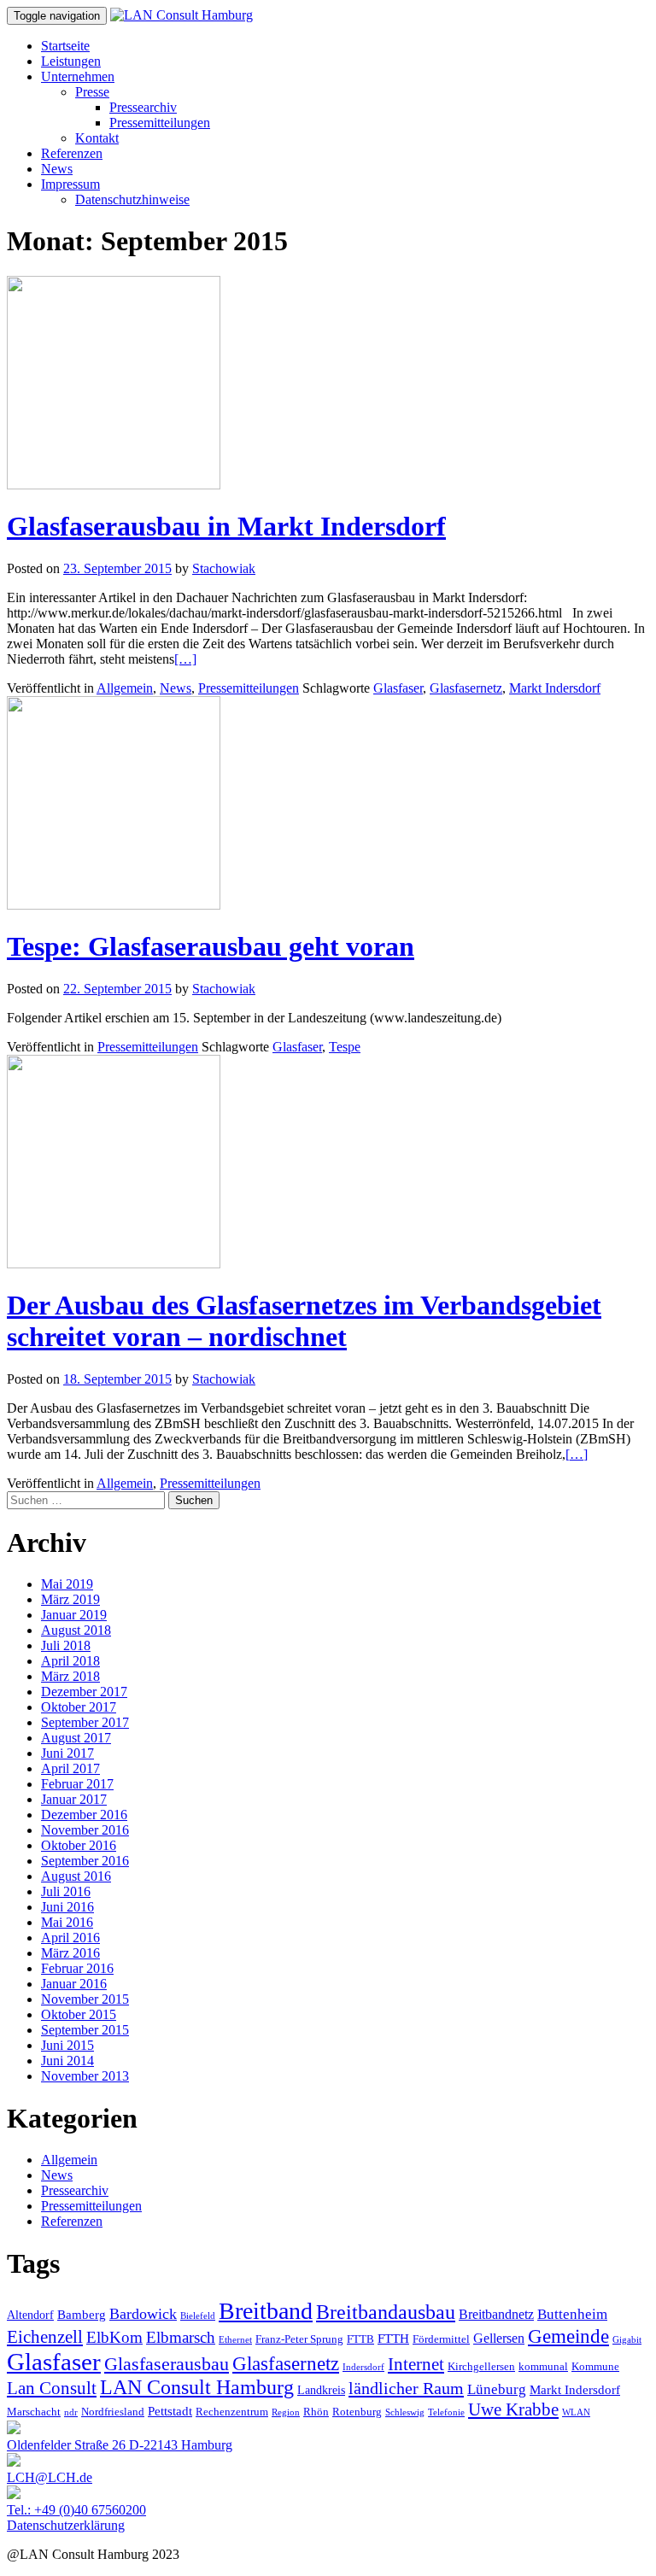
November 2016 (85, 1830)
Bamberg (82, 2314)
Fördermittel (441, 2339)
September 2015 (85, 2030)
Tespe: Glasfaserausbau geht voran (211, 946)
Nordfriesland (113, 2412)
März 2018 (70, 1676)
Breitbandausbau (386, 2312)
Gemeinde (568, 2336)
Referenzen (72, 153)
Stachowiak (224, 568)
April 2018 (70, 1661)
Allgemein (125, 688)
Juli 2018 (66, 1645)
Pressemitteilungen (160, 123)
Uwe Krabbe (513, 2409)
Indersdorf (363, 2367)
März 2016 (70, 1953)
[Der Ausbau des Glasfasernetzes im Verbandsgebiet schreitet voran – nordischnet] (114, 1264)
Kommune (595, 2367)
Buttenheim (572, 2314)
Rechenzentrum (232, 2412)
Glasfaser (398, 688)
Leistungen (71, 61)
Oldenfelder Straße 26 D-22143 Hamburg (120, 2445)
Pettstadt (170, 2411)
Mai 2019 (67, 1584)
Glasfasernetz (466, 688)
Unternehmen (78, 76)
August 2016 (76, 1876)
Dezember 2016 (84, 1815)
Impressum (70, 184)
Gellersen (499, 2338)
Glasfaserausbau (167, 2364)
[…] (185, 659)
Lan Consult (52, 2388)
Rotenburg (357, 2412)
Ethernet (235, 2340)
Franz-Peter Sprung (299, 2339)
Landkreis (321, 2390)
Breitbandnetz (496, 2314)
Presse (92, 92)
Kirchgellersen (481, 2367)
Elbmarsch (181, 2337)
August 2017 (76, 1738)
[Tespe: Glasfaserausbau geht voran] (114, 905)
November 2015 (85, 1999)
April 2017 (70, 1768)
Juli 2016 (66, 1891)
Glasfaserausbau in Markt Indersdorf (226, 526)
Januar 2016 (74, 1984)
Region (286, 2412)
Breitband (266, 2311)
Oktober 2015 (79, 2014)
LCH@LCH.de (50, 2477)
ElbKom (114, 2337)
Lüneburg (497, 2389)
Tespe (345, 1047)
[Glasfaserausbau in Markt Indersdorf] (114, 485)
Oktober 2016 (79, 1845)
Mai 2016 (67, 1922)
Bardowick (143, 2314)
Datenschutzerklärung (66, 2525)
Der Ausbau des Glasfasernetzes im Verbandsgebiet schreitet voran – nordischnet (304, 1321)
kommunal (543, 2367)
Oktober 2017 (79, 1707)
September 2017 (85, 1722)
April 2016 (70, 1938)
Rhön (316, 2412)
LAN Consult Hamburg (197, 2387)
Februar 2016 (77, 1968)
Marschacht (34, 2412)
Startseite (65, 46)
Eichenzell (45, 2337)
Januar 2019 (74, 1615)
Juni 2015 (67, 2045)
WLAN (576, 2412)
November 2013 (85, 2076)
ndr (71, 2412)
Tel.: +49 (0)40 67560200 (76, 2510)
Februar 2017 (77, 1784)
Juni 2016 (67, 1907)
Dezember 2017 (84, 1692)
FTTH (393, 2338)
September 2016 (85, 1861)
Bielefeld (198, 2316)
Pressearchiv (143, 107)
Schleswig (405, 2412)
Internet (416, 2364)
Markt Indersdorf (555, 688)
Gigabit (627, 2340)
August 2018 (76, 1630)
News (57, 169)
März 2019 (70, 1599)
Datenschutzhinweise (132, 199)
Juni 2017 (67, 1753)
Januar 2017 (74, 1799)
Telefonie (446, 2412)
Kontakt (97, 138)
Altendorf (30, 2315)
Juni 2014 (67, 2061)
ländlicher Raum (406, 2388)
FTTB (360, 2339)
